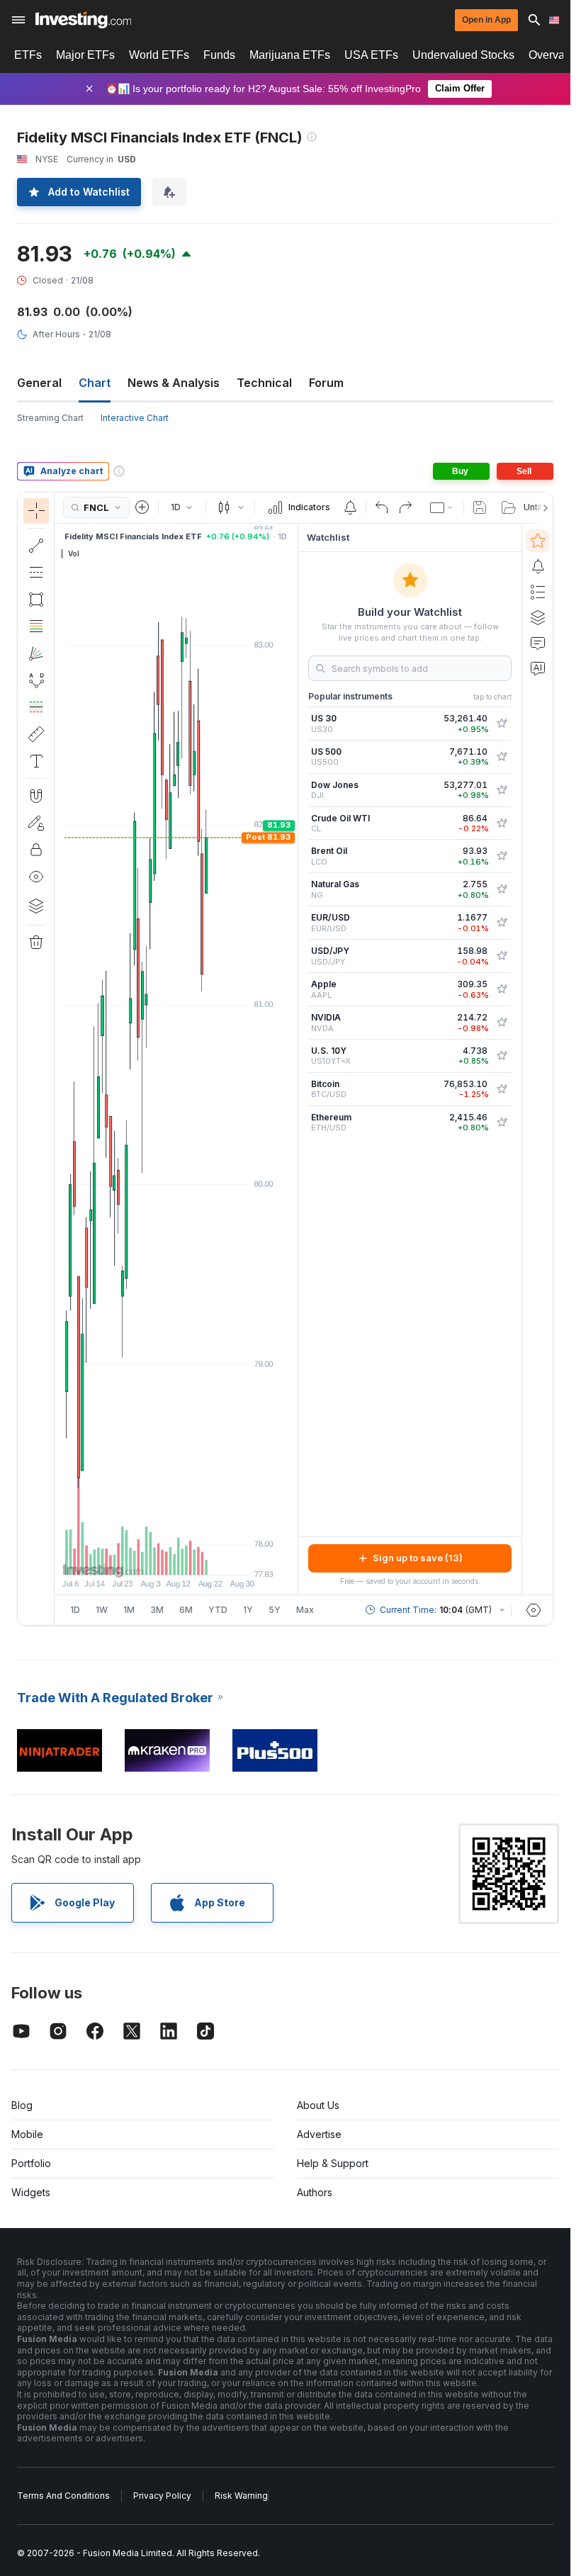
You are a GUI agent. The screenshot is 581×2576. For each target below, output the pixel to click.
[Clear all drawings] (36, 943)
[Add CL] (502, 823)
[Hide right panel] (293, 1059)
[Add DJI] (502, 790)
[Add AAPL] (502, 989)
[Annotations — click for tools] (36, 761)
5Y (275, 1610)
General (39, 383)
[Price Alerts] (350, 507)
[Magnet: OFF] (36, 796)
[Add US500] (502, 757)
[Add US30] (502, 724)
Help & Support (333, 2163)
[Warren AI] (538, 668)
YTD (218, 1610)
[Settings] (534, 1610)
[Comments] (538, 643)
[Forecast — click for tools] (36, 707)
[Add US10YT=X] (502, 1056)
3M (157, 1610)
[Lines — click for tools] (36, 546)
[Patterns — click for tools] (36, 680)
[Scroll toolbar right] (543, 508)
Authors (315, 2192)
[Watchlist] (538, 541)
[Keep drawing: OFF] (36, 823)
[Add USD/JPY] (502, 956)
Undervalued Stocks (463, 55)
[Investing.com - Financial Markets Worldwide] (83, 20)
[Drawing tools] (59, 1059)
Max (305, 1610)
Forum (326, 383)
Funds (219, 55)
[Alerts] (538, 566)
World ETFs (159, 55)
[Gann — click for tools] (36, 653)
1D (75, 1610)
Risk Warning (241, 2496)
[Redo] (405, 507)
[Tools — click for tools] (36, 734)
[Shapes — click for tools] (36, 600)
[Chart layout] (442, 507)
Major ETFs (85, 55)
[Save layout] (480, 507)
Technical (264, 383)
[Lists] (538, 592)
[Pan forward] (196, 1557)
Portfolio (31, 2163)
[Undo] (382, 507)
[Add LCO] (502, 856)
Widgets (31, 2192)
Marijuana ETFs (290, 55)
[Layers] (36, 906)
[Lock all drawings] (36, 850)
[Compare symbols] (142, 507)
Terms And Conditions (63, 2496)
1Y (248, 1610)
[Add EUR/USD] (502, 923)
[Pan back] (176, 1557)
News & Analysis (174, 383)
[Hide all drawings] (36, 877)
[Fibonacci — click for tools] (36, 626)
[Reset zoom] (215, 1557)
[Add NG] (502, 889)
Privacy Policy (162, 2496)
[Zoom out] (138, 1557)
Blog (22, 2105)
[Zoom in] (157, 1557)
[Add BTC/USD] (502, 1089)
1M (129, 1610)
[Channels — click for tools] (36, 573)
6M (186, 1610)
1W (102, 1610)
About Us (318, 2105)
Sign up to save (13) (418, 1558)
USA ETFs (371, 55)
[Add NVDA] (502, 1023)
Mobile (27, 2134)
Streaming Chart (50, 418)
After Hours (56, 334)
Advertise (319, 2134)
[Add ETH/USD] (502, 1123)
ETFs (28, 55)
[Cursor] (36, 511)
